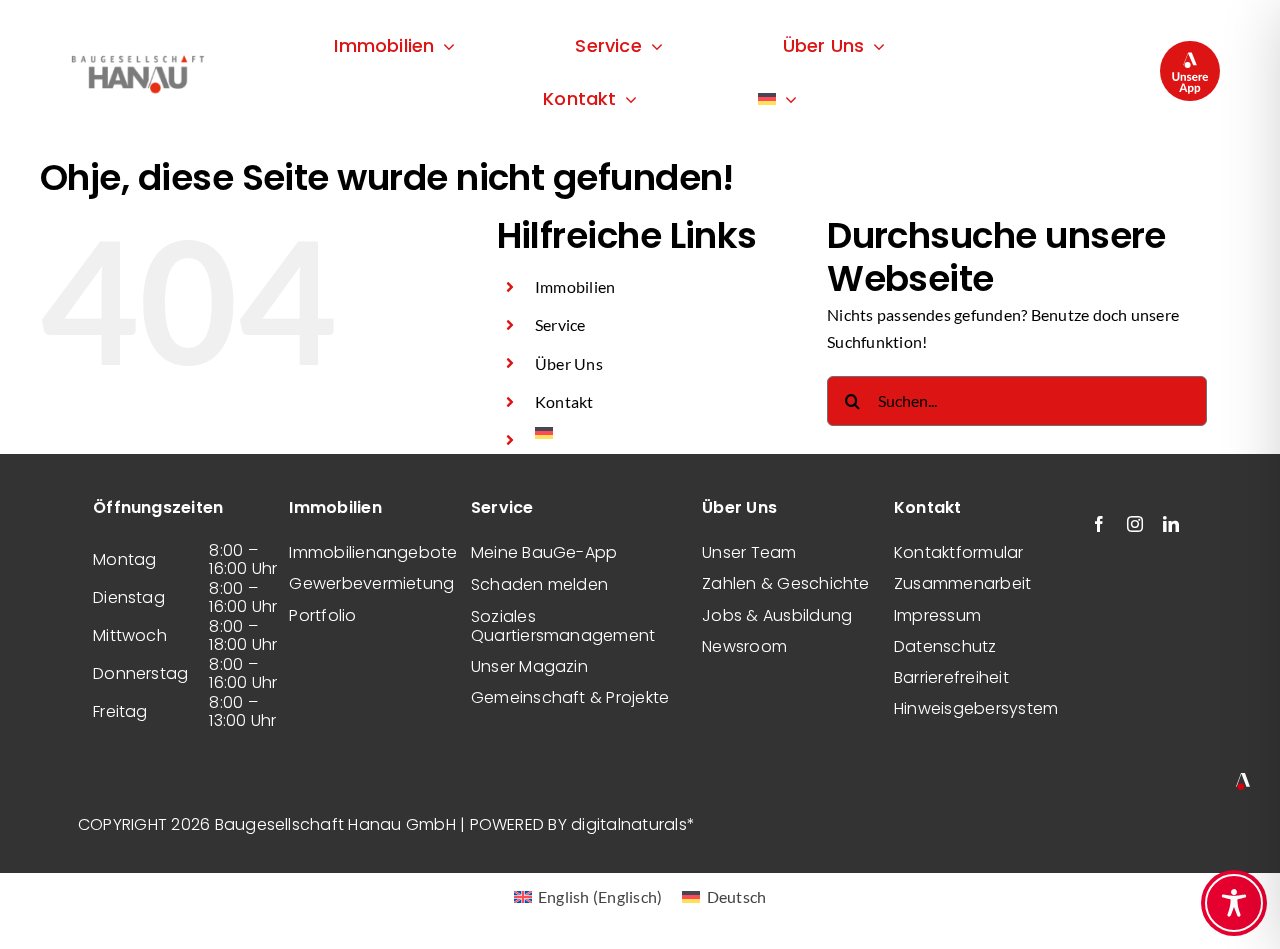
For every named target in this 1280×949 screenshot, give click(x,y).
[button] (44, 905)
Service (560, 324)
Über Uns (569, 363)
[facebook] (1099, 524)
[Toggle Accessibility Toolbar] (1234, 903)
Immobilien (575, 286)
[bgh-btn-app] (1190, 48)
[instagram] (1135, 524)
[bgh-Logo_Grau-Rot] (137, 56)
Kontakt (564, 401)
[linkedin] (1171, 524)
